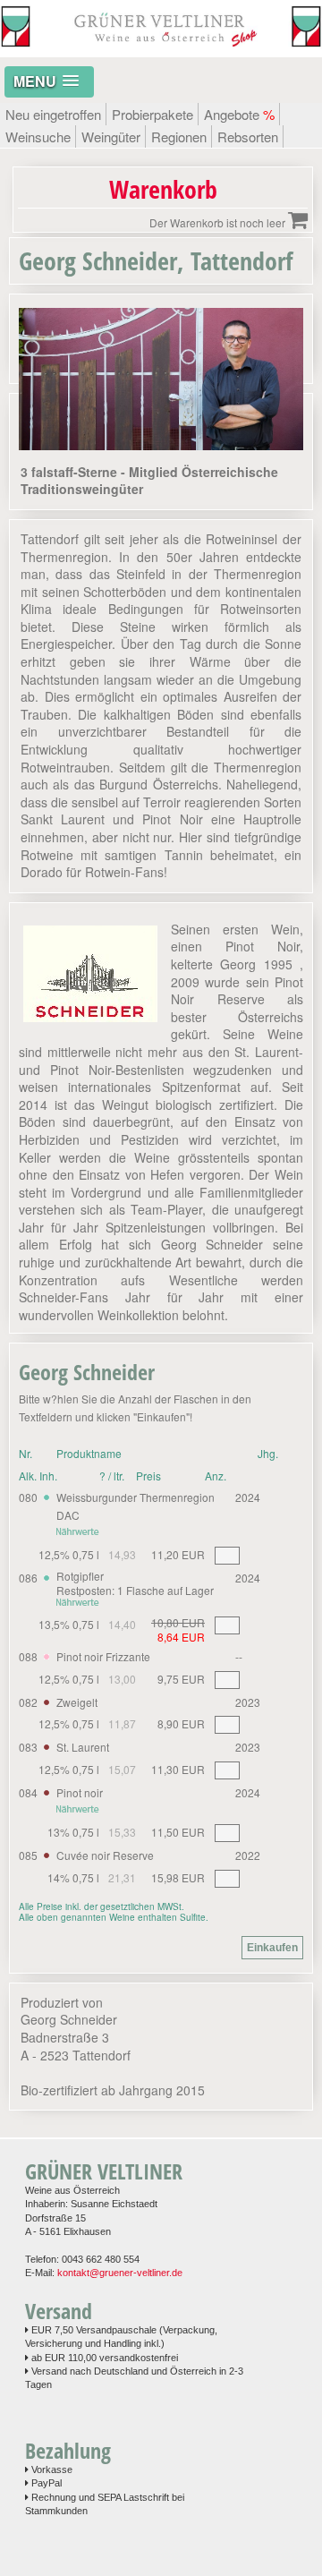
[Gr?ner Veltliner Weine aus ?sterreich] (161, 48)
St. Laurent (83, 1747)
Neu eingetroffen (53, 114)
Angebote (239, 114)
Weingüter (111, 136)
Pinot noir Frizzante (103, 1656)
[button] (49, 82)
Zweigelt (77, 1702)
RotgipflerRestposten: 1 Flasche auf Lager (135, 1583)
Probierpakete (153, 114)
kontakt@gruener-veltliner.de (120, 2273)
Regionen (179, 136)
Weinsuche (38, 136)
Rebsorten (248, 136)
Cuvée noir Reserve (105, 1855)
